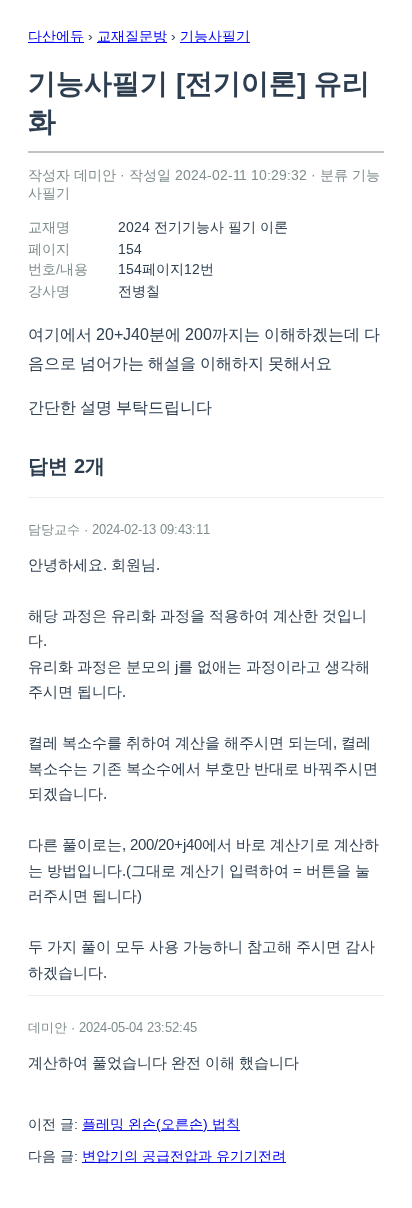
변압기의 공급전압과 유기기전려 (184, 1156)
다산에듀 (56, 36)
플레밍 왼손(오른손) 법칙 (161, 1124)
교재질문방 (132, 36)
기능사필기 (215, 36)
